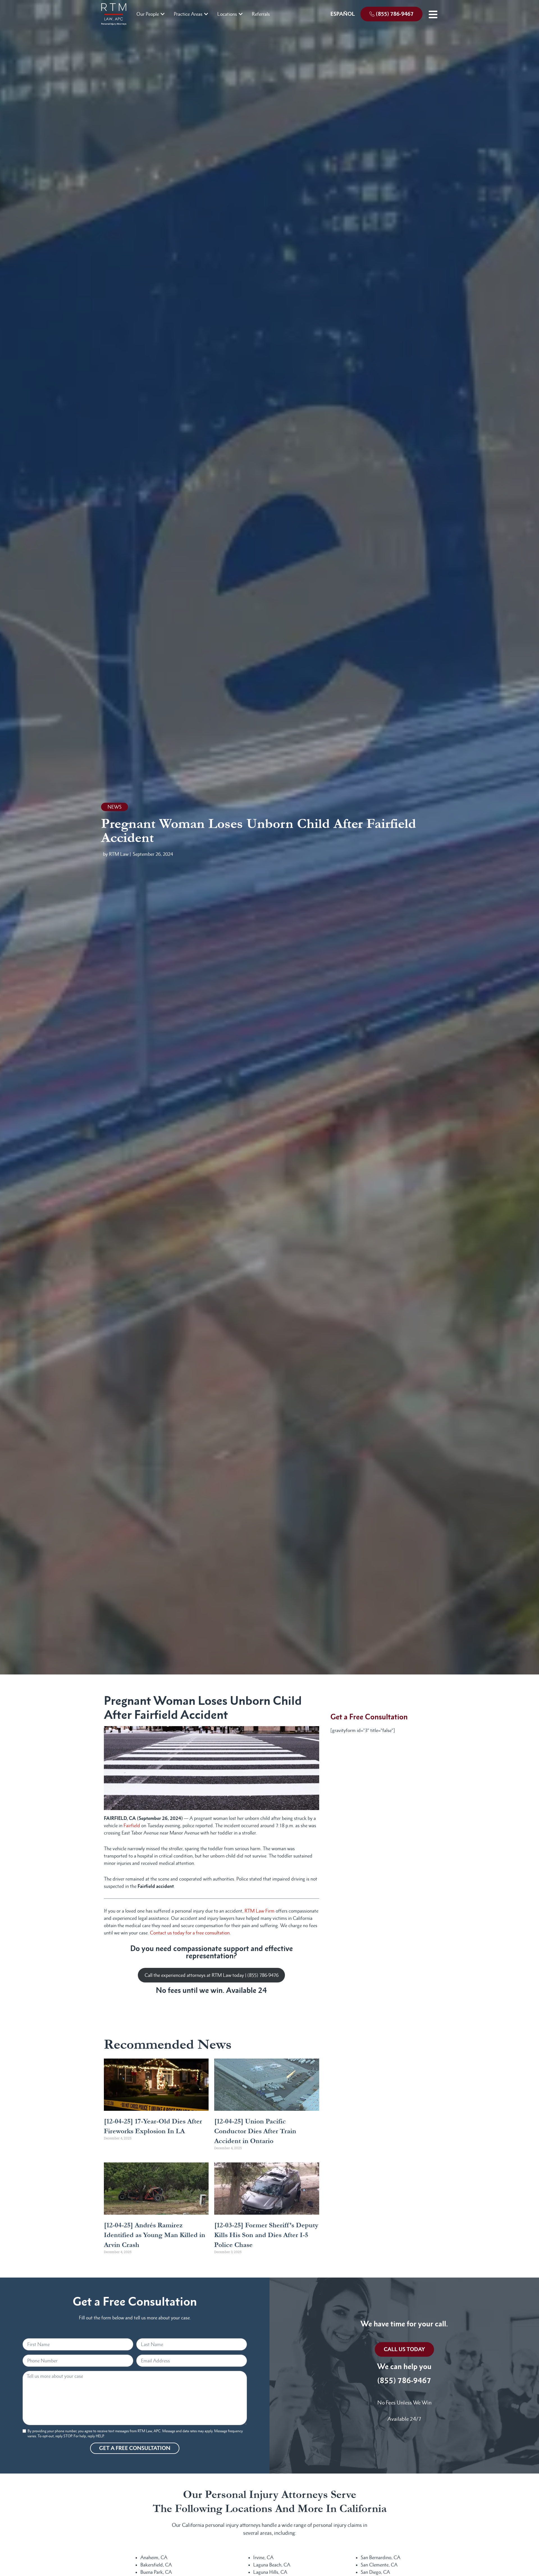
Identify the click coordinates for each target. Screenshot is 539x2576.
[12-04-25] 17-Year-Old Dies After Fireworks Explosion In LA (153, 2126)
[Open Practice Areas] (206, 14)
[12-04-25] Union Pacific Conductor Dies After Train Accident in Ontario (255, 2131)
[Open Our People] (163, 14)
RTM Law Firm (260, 1911)
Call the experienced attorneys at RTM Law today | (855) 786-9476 (212, 1975)
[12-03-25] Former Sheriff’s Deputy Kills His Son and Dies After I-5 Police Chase (266, 2235)
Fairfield (132, 1826)
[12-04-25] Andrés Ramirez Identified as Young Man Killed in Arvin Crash (155, 2235)
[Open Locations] (241, 14)
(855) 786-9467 (404, 2380)
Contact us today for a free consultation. (190, 1933)
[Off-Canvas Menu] (433, 14)
